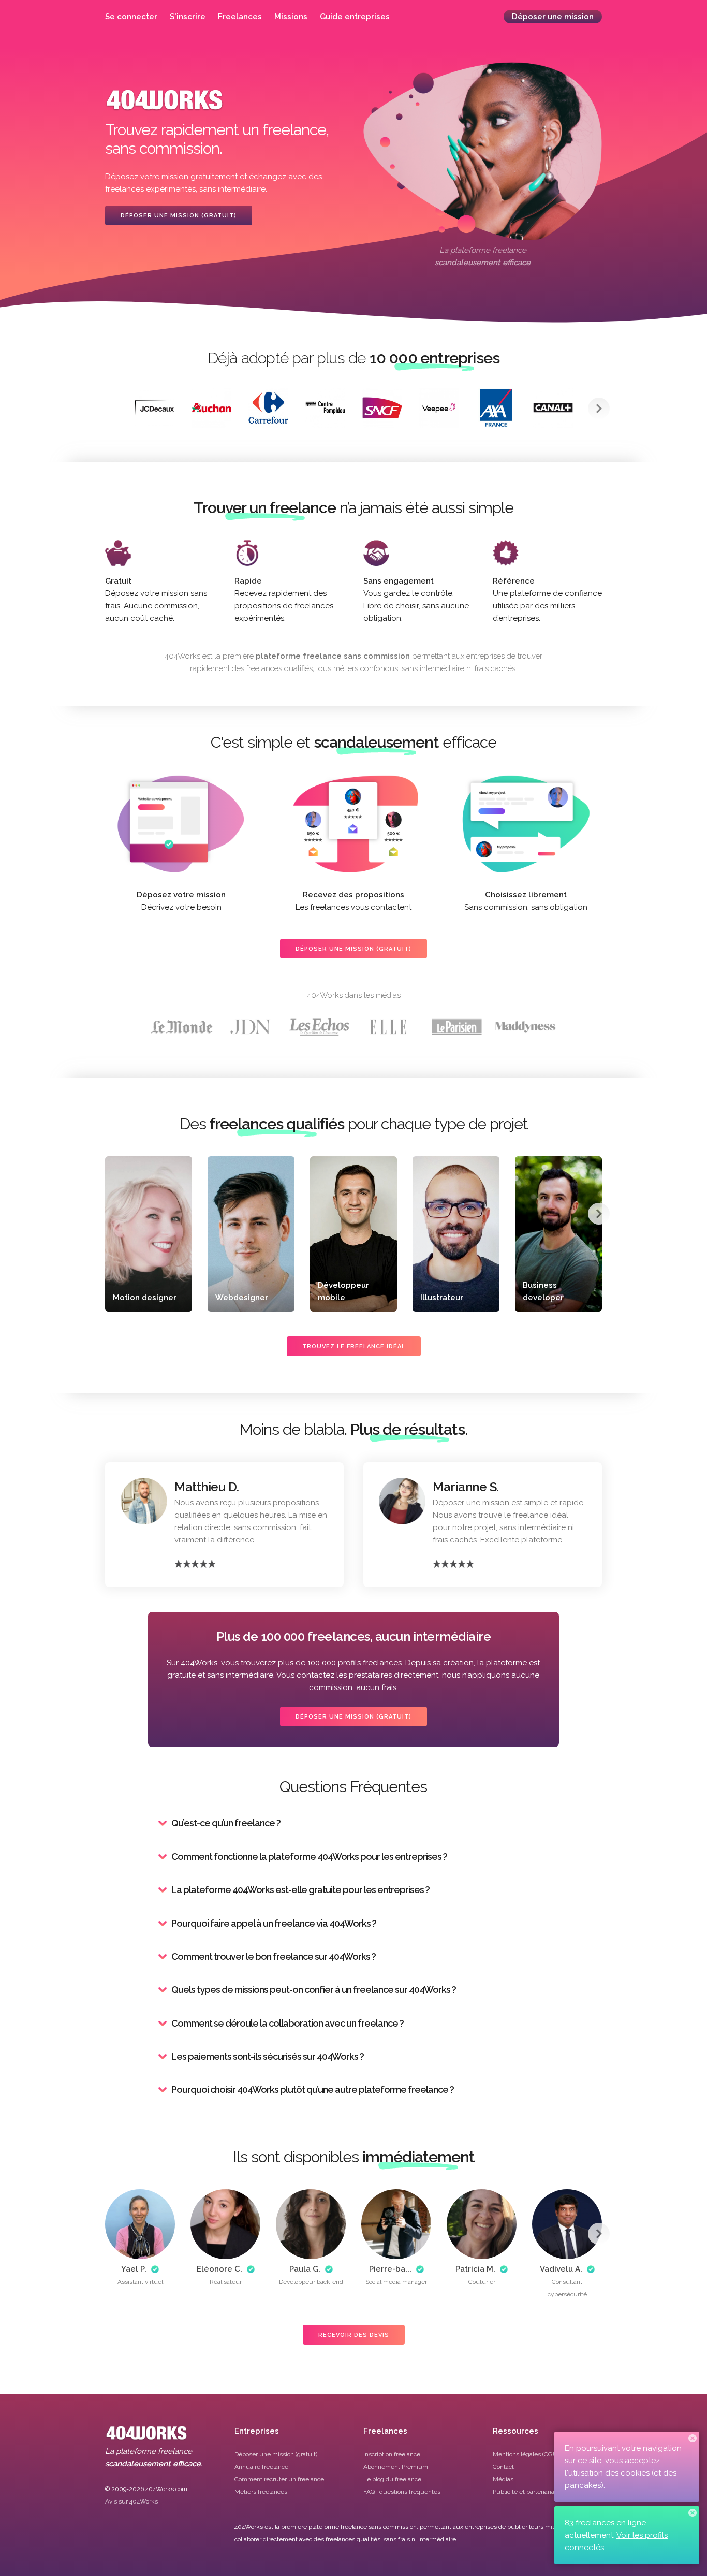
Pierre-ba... (390, 2269)
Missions (291, 17)
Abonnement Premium (396, 2467)
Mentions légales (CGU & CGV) (536, 2454)
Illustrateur (442, 1298)
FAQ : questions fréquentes (402, 2492)
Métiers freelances (261, 2492)
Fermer (693, 2438)
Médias (503, 2479)
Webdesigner (242, 1298)
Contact (503, 2467)
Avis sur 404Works (131, 2501)
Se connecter (131, 17)
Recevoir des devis (354, 2335)
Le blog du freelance (392, 2479)
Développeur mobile (343, 1291)
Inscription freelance (392, 2454)
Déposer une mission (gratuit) (179, 216)
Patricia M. (475, 2269)
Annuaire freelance (261, 2467)
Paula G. (305, 2269)
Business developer (543, 1291)
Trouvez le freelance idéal (354, 1347)
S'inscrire (188, 17)
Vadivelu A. (561, 2269)
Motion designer (145, 1298)
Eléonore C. (219, 2269)
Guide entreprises (355, 17)
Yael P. (134, 2269)
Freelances (240, 17)
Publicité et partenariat (525, 2492)
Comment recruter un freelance (279, 2479)
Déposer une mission (553, 17)
